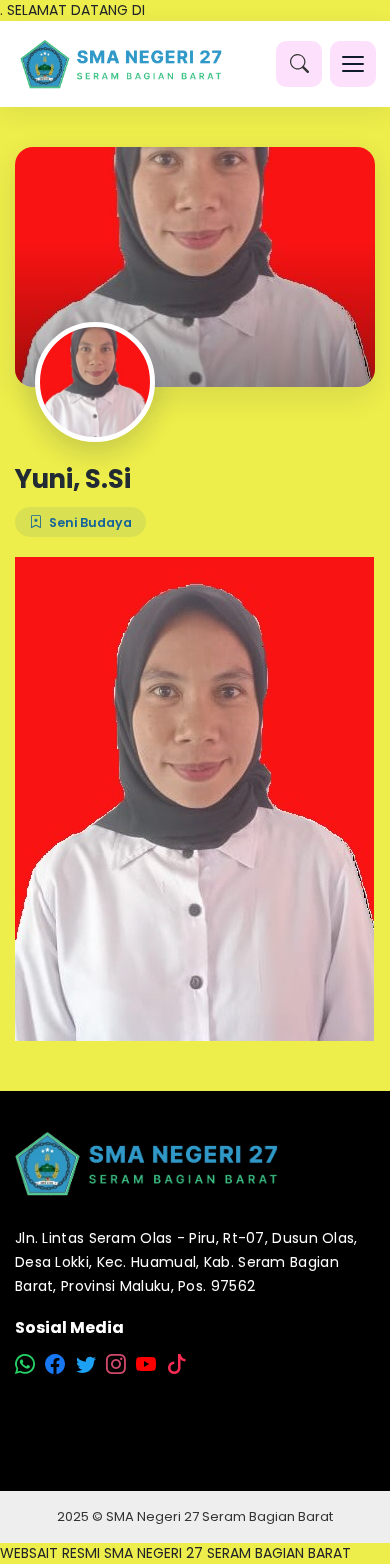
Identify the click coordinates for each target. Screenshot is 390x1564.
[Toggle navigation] (353, 64)
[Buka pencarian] (299, 64)
